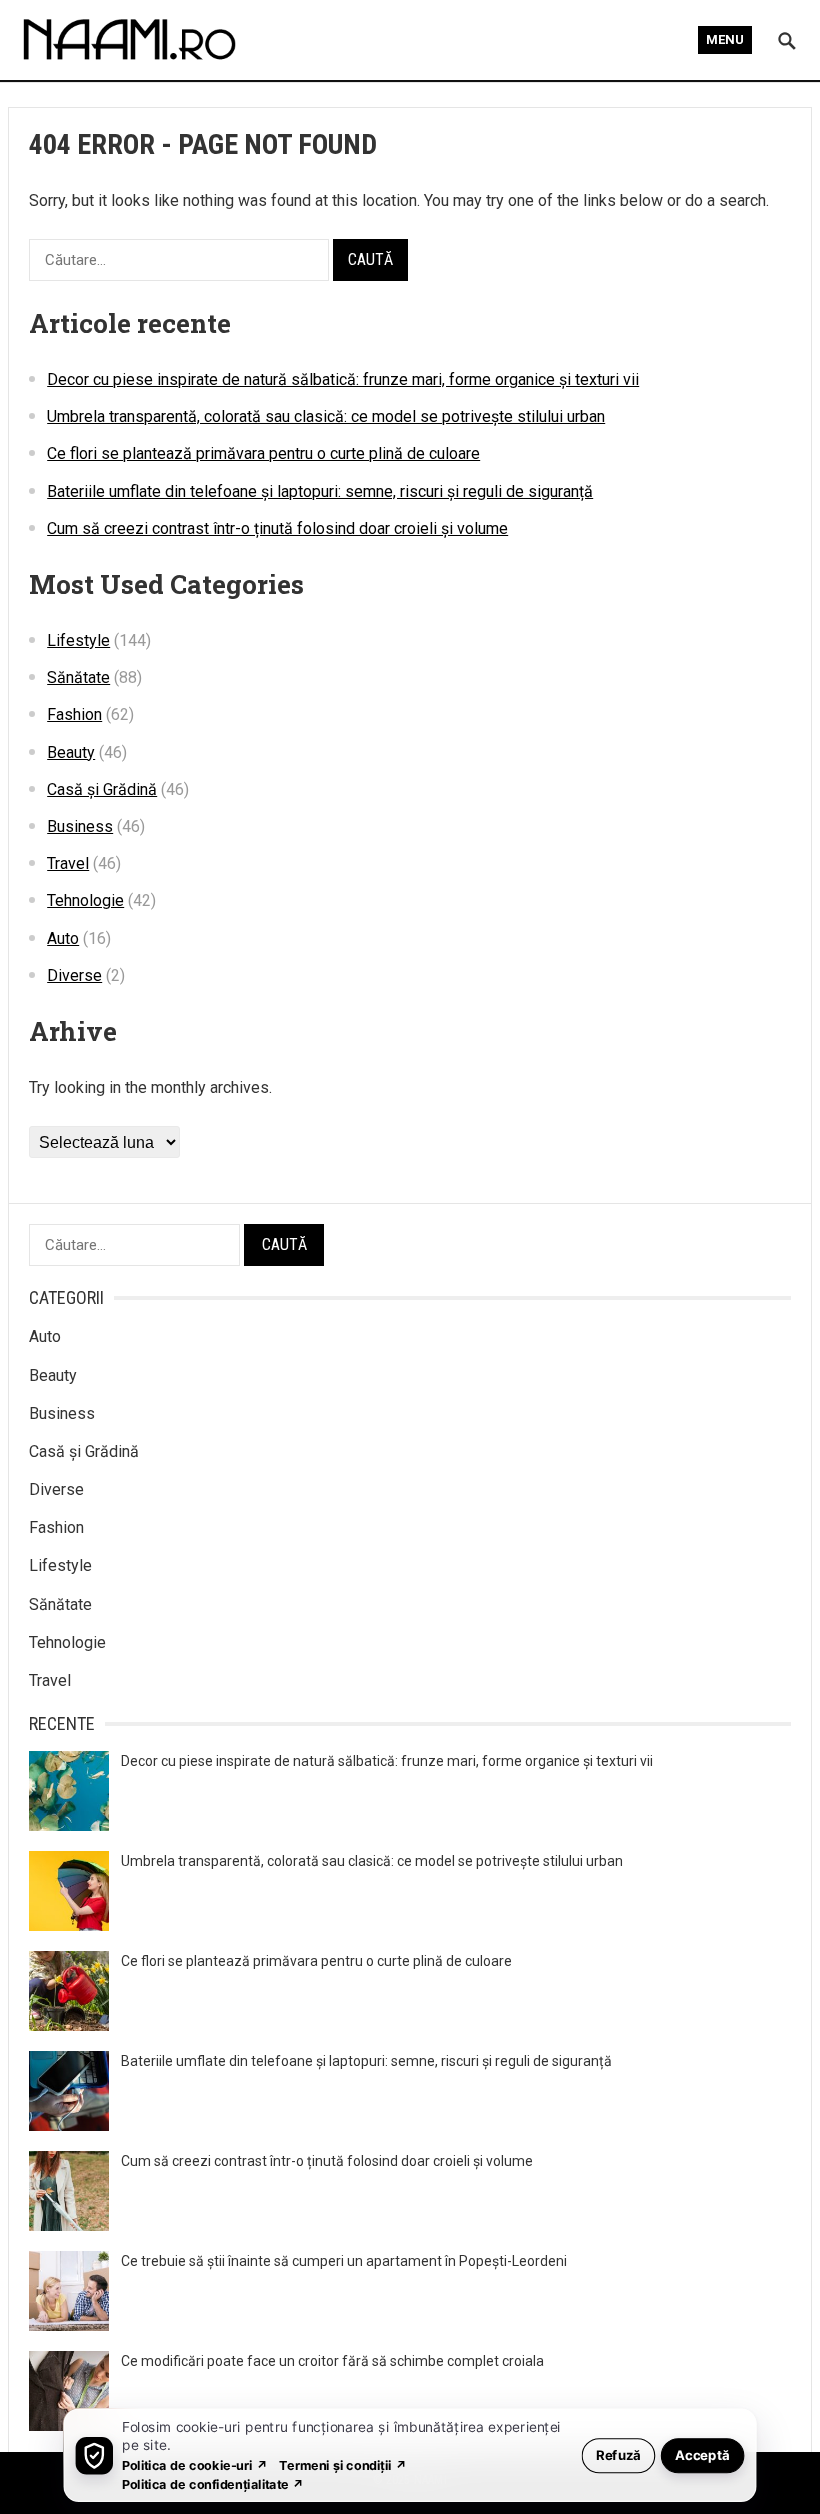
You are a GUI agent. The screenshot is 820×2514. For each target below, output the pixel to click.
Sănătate (78, 677)
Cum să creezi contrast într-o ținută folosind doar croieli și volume (277, 528)
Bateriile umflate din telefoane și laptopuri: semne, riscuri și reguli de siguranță (320, 491)
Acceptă (702, 2454)
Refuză (618, 2454)
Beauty (71, 752)
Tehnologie (85, 900)
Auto (63, 938)
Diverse (74, 975)
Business (80, 826)
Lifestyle (78, 640)
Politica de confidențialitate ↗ (213, 2483)
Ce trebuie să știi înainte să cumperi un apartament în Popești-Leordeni (344, 2261)
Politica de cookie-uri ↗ (195, 2464)
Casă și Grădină (102, 789)
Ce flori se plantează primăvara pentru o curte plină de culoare (263, 453)
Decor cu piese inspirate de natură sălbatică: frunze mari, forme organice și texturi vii (343, 379)
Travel (68, 863)
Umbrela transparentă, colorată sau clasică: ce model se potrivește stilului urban (326, 416)
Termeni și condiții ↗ (343, 2464)
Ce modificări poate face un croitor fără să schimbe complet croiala (332, 2361)
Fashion (74, 714)
